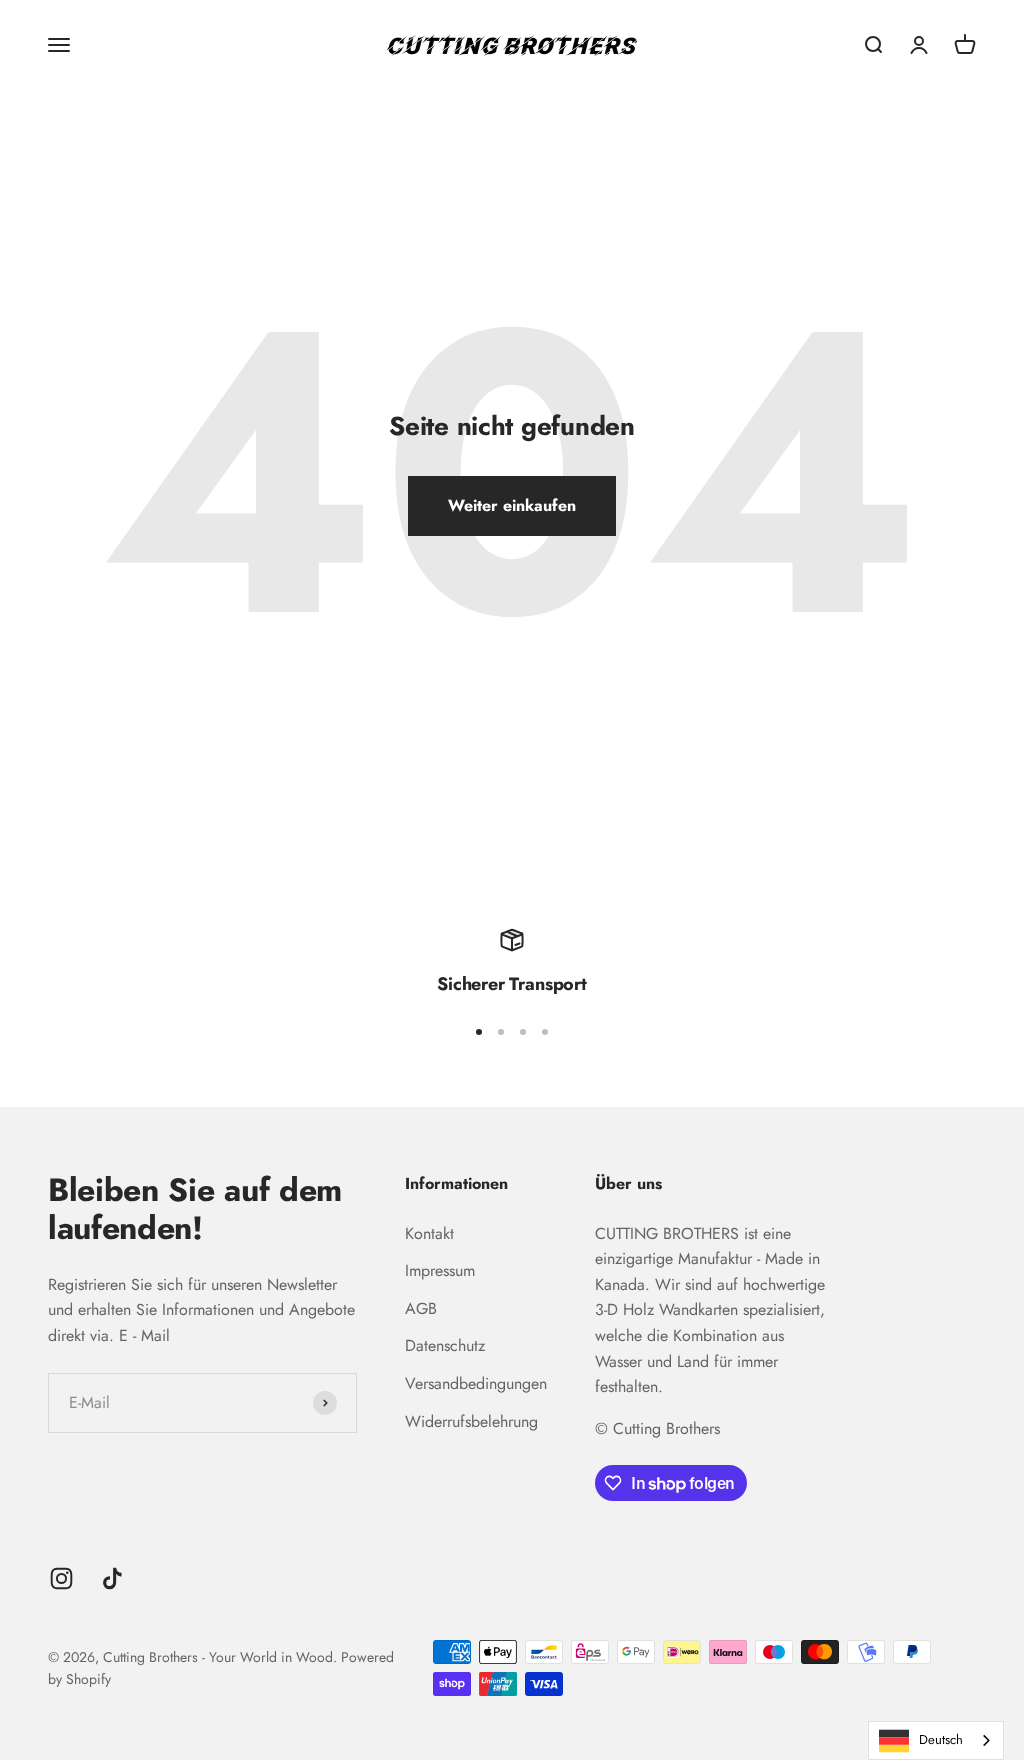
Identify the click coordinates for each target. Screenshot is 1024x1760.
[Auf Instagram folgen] (61, 1578)
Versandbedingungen (476, 1383)
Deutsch (941, 1739)
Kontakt (429, 1233)
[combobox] (936, 1740)
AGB (421, 1308)
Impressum (440, 1270)
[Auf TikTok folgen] (112, 1578)
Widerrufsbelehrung (471, 1421)
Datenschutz (445, 1345)
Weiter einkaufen (512, 505)
